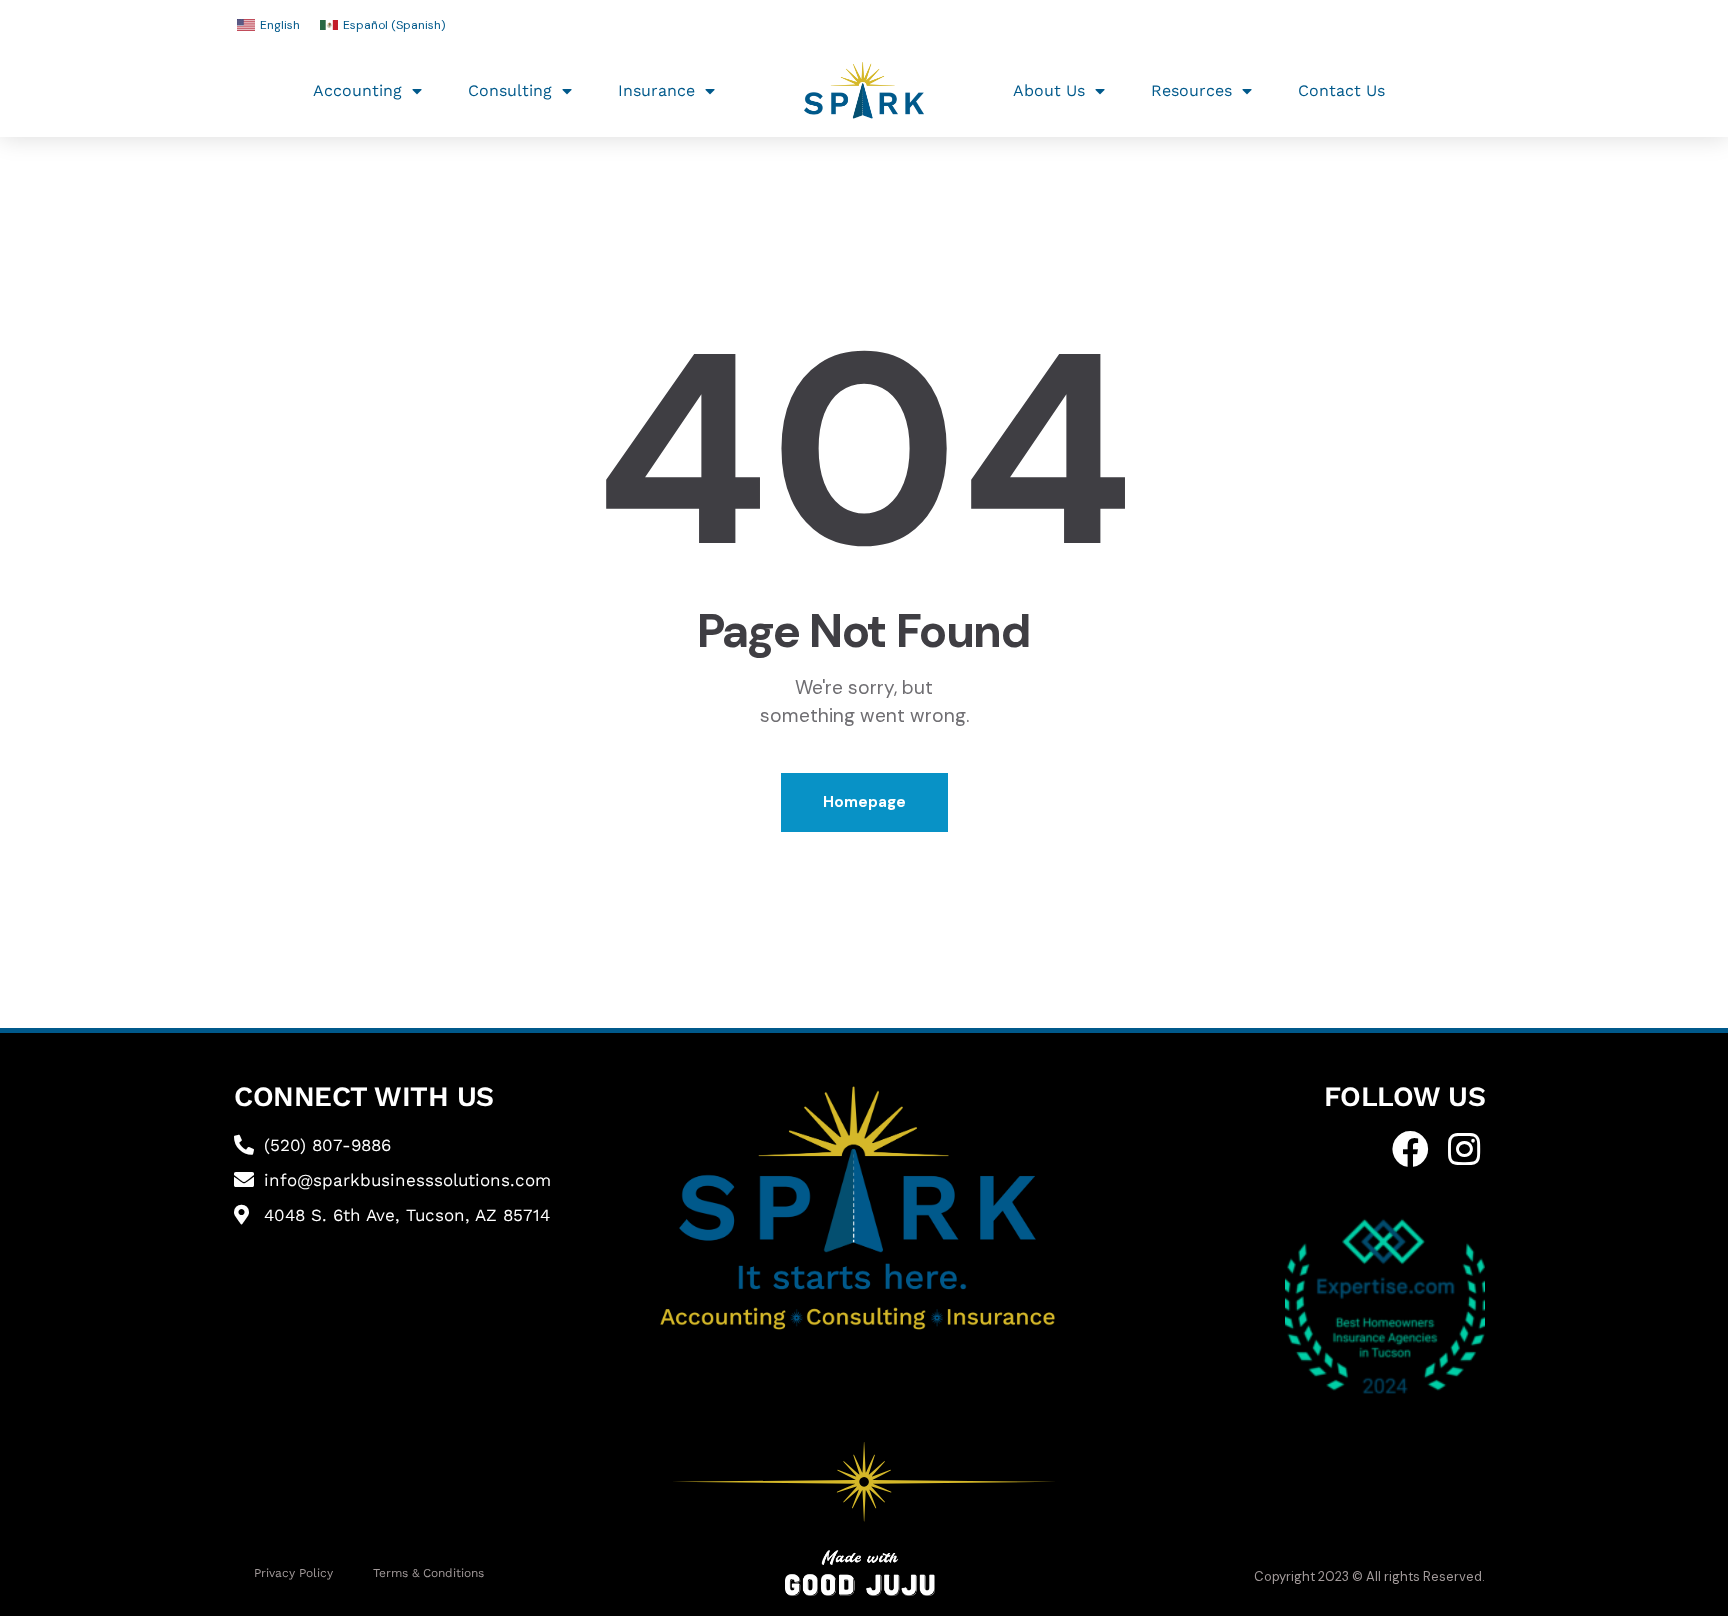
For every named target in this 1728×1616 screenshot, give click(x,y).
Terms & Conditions (428, 1573)
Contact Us (1341, 90)
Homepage (864, 802)
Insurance (656, 90)
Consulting (510, 90)
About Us (1049, 90)
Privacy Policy (293, 1573)
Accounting (357, 90)
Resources (1191, 90)
